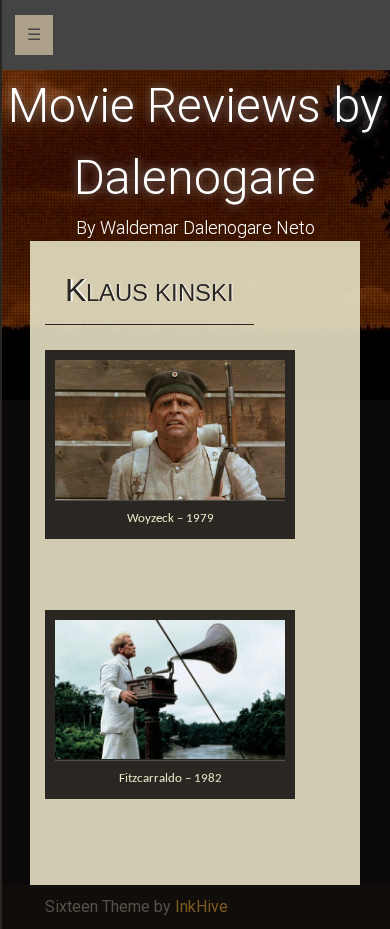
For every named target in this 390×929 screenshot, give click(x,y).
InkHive (201, 906)
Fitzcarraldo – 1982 (170, 778)
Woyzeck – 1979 (170, 518)
